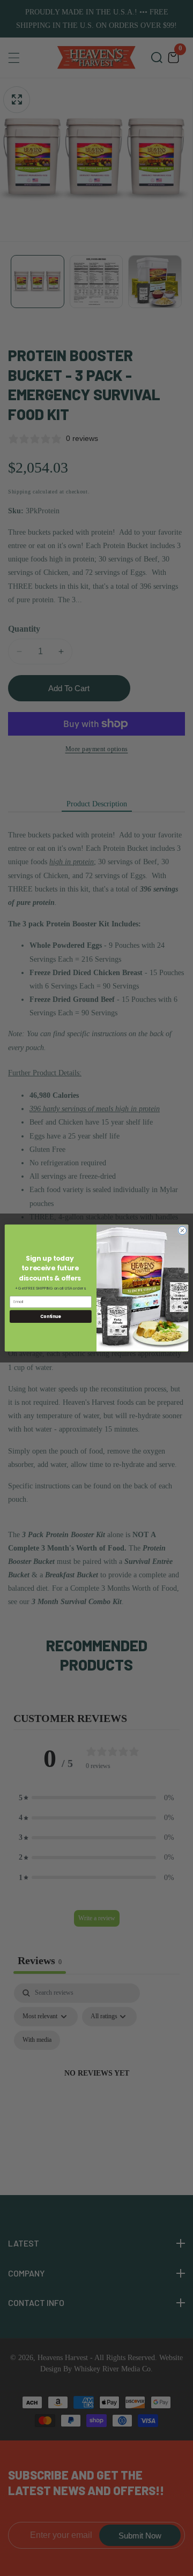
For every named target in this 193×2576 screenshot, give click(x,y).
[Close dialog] (182, 1230)
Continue (50, 1316)
